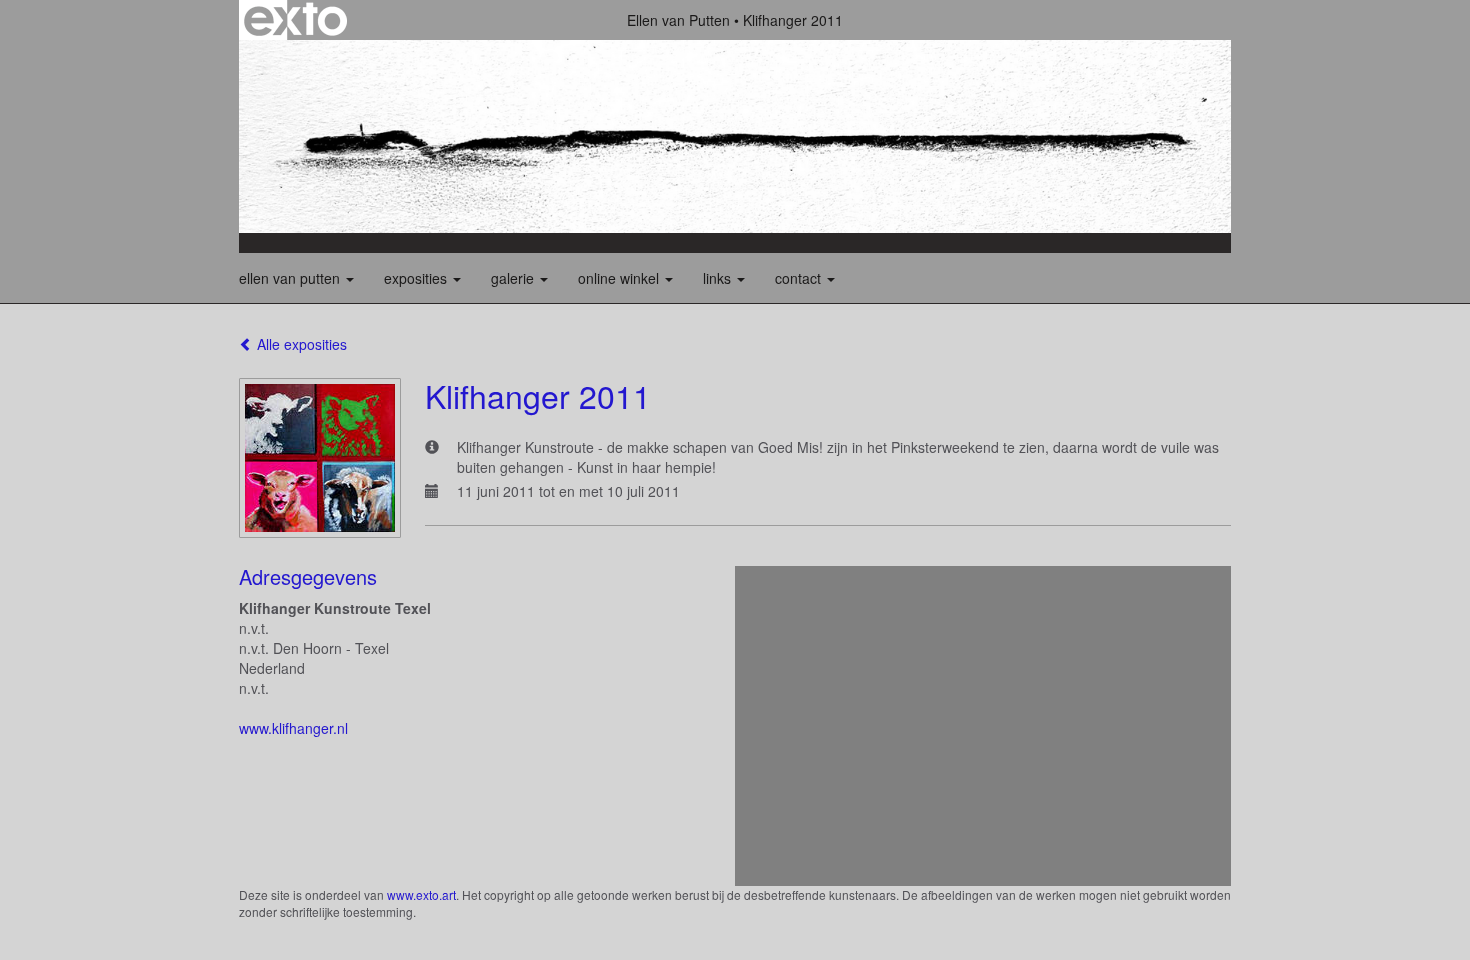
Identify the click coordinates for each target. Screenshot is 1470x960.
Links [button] (719, 278)
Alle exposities (300, 344)
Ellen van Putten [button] (291, 278)
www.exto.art (421, 894)
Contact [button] (800, 278)
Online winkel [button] (620, 278)
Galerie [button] (514, 278)
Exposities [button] (417, 278)
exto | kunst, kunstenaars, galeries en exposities (295, 20)
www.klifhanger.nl (293, 728)
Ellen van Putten (678, 20)
